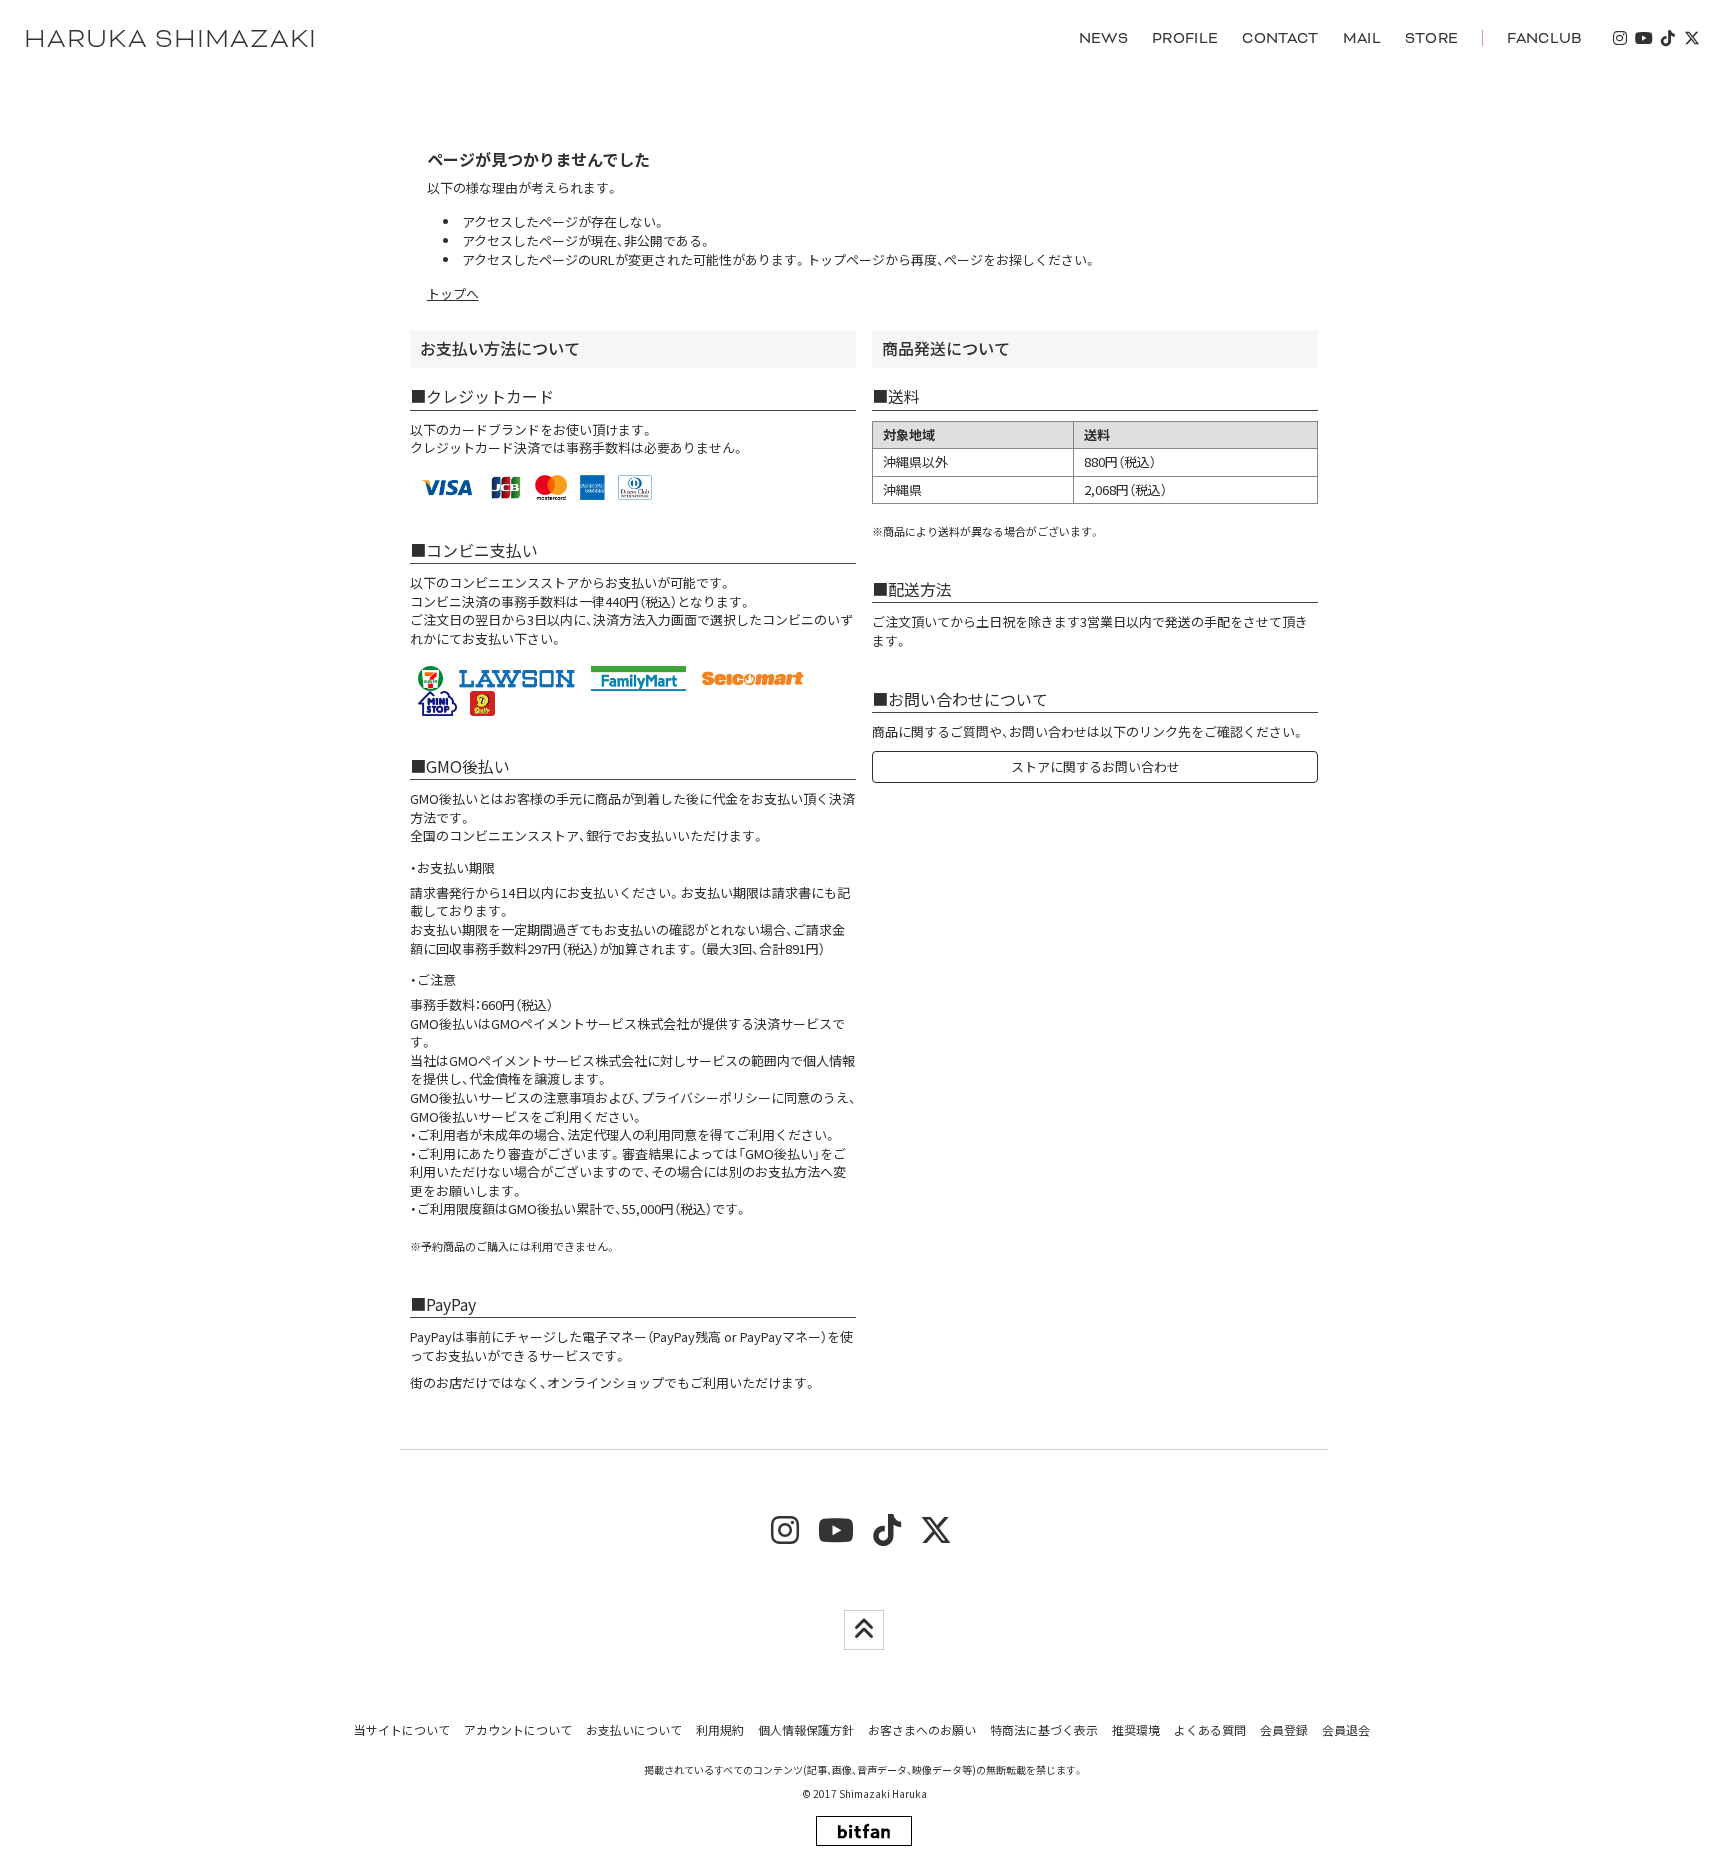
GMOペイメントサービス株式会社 (548, 1060)
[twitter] (1692, 38)
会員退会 (1346, 1729)
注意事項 (569, 1097)
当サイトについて (402, 1729)
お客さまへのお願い (922, 1729)
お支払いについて (634, 1729)
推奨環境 (1136, 1729)
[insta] (1620, 38)
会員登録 (1284, 1729)
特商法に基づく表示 (1044, 1729)
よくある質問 (1210, 1729)
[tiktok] (1668, 38)
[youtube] (1644, 38)
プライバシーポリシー (706, 1097)
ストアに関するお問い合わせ (1095, 766)
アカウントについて (518, 1729)
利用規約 (720, 1729)
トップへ (453, 293)
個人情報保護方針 (806, 1729)
